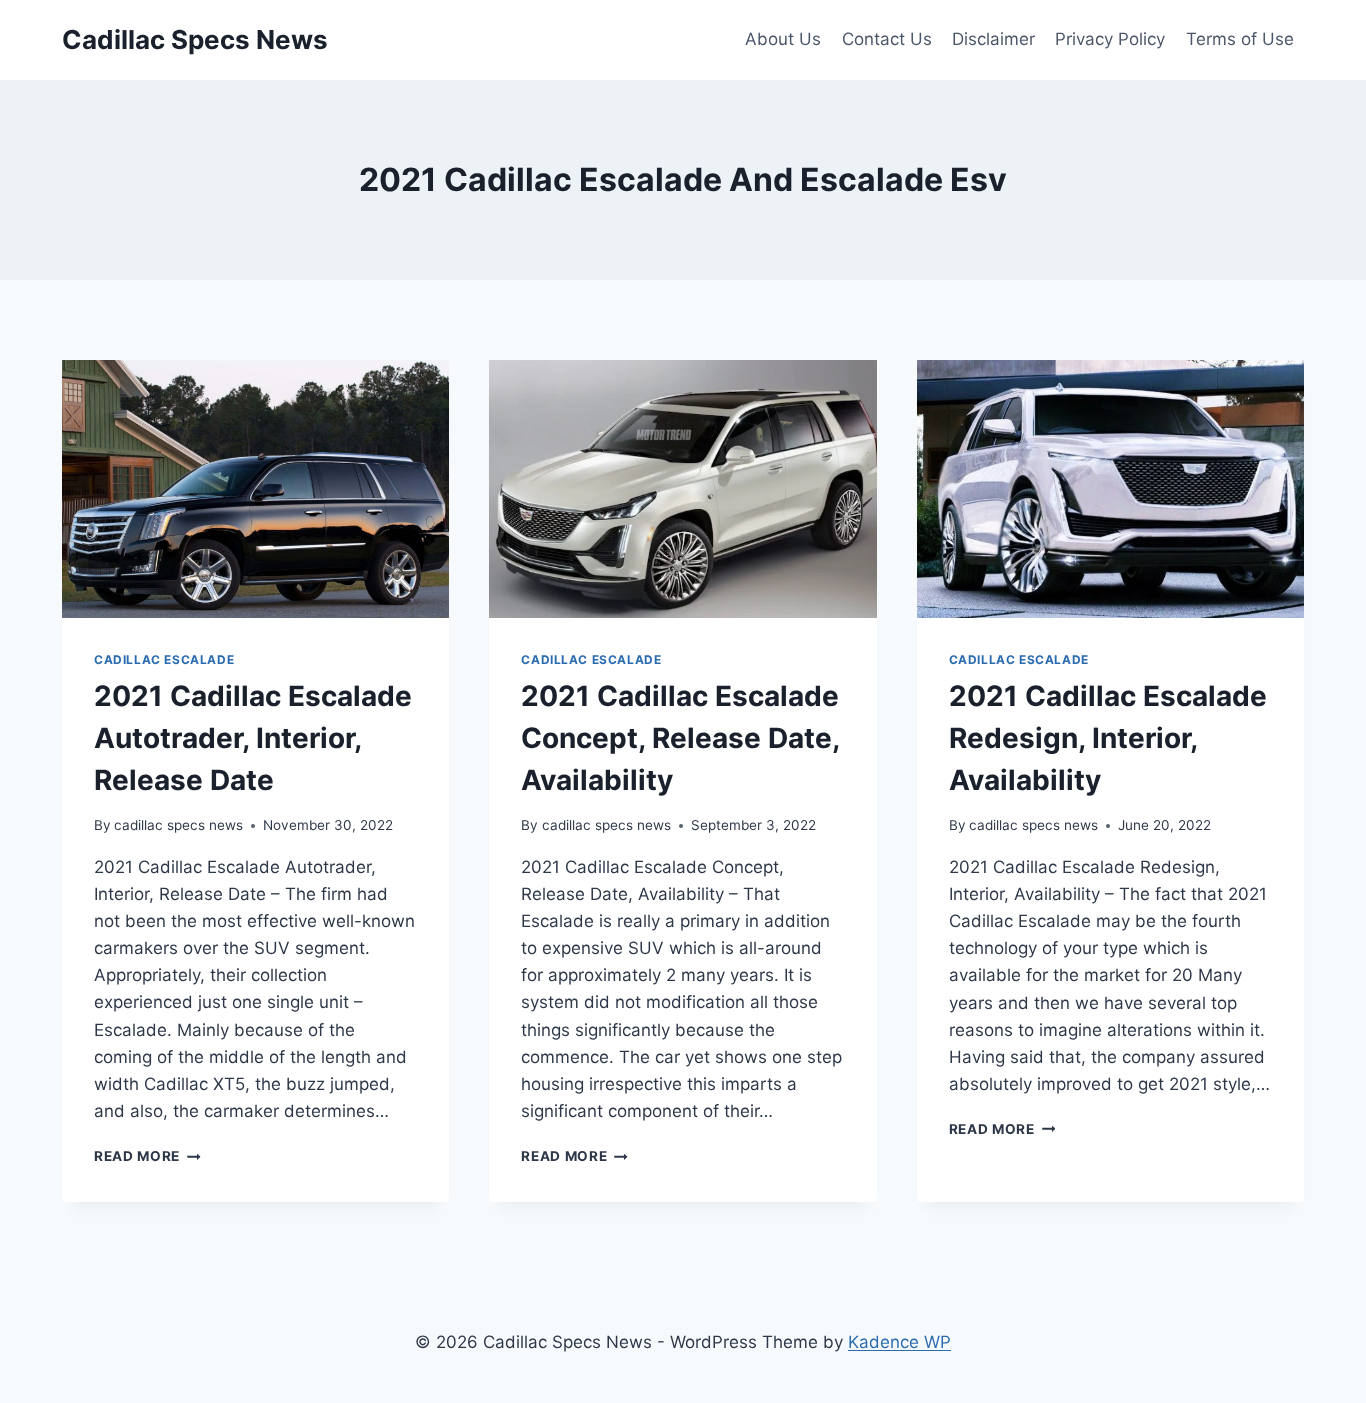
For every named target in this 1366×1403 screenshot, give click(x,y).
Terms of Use (1240, 39)
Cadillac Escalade (164, 659)
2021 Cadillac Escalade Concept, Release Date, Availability (680, 738)
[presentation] (255, 489)
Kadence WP (899, 1342)
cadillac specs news (178, 825)
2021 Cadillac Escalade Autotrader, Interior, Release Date (253, 738)
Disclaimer (993, 39)
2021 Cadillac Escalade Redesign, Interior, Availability (1108, 738)
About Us (783, 39)
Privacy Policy (1110, 39)
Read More (147, 1156)
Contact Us (887, 39)
